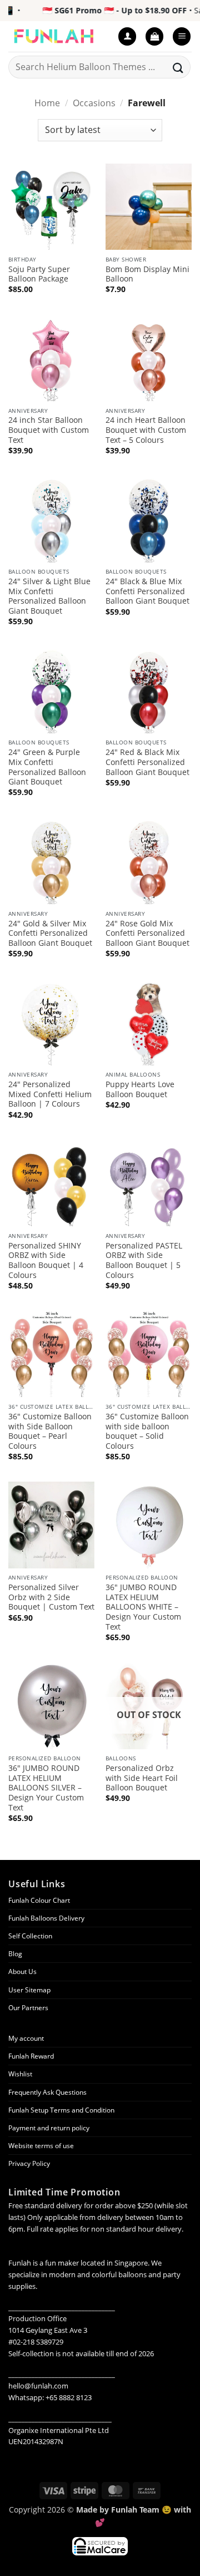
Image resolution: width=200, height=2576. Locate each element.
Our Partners (28, 2008)
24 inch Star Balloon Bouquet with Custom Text (49, 430)
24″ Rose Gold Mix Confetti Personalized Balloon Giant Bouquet (147, 933)
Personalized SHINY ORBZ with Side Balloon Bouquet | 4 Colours (46, 1260)
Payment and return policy (49, 2128)
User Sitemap (29, 1990)
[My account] (127, 36)
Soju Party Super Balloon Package (39, 274)
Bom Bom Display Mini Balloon (147, 274)
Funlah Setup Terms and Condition (61, 2110)
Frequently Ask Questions (47, 2092)
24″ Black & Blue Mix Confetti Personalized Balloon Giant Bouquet (147, 591)
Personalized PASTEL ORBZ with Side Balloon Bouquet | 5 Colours (144, 1260)
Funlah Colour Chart (39, 1900)
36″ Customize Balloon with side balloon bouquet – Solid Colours (147, 1431)
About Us (22, 1972)
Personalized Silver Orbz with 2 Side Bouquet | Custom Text (51, 1597)
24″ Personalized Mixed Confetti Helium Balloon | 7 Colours (50, 1094)
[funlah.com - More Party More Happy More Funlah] (59, 36)
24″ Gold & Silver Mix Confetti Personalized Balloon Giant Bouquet (50, 933)
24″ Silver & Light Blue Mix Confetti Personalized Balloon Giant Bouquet (49, 596)
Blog (15, 1954)
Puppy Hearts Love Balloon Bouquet (140, 1089)
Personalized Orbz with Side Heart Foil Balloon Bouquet (142, 1778)
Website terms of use (41, 2146)
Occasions (94, 103)
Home (47, 103)
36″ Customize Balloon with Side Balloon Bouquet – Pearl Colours (50, 1431)
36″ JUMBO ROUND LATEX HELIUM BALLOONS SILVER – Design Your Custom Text (46, 1788)
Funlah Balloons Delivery (46, 1918)
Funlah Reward (31, 2056)
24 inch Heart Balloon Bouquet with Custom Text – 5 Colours (146, 430)
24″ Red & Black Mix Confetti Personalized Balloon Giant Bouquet (147, 762)
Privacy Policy (29, 2163)
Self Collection (30, 1936)
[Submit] (178, 67)
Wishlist (20, 2074)
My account (26, 2038)
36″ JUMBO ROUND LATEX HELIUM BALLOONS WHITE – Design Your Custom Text (143, 1607)
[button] (154, 36)
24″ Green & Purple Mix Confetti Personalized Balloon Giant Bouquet (47, 767)
